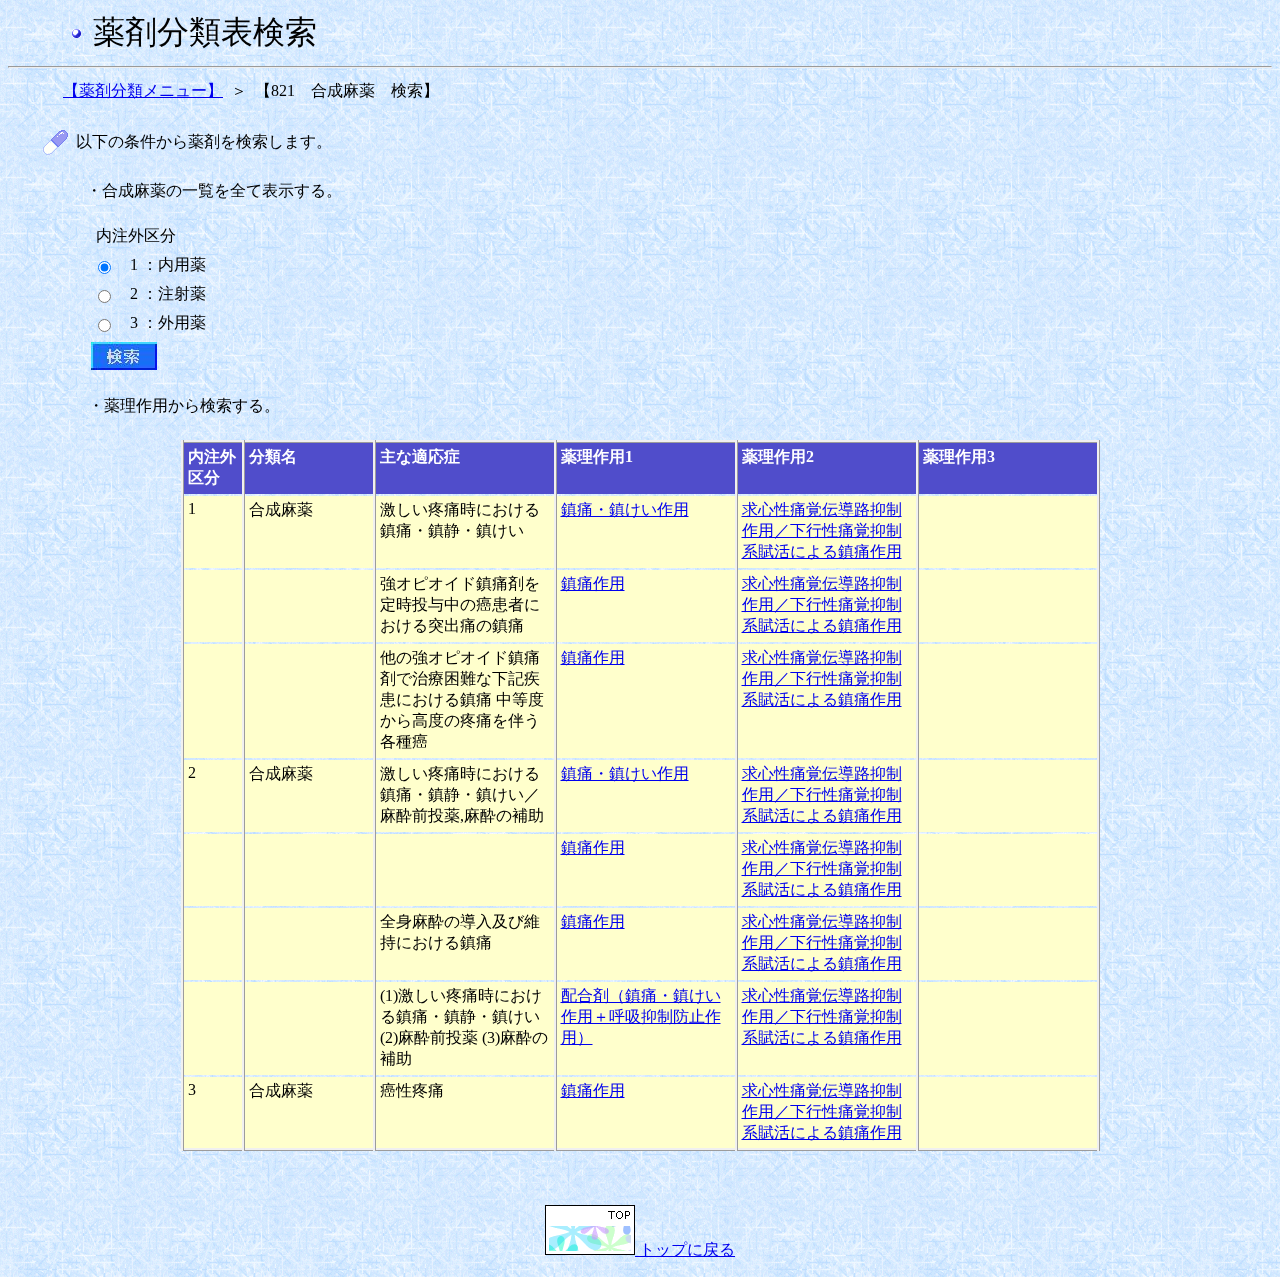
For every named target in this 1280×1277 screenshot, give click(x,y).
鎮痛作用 (593, 583)
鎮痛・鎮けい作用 (625, 509)
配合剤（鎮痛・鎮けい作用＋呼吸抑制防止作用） (641, 1016)
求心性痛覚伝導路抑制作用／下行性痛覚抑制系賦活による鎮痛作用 (822, 530)
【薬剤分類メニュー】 (143, 90)
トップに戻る (685, 1249)
